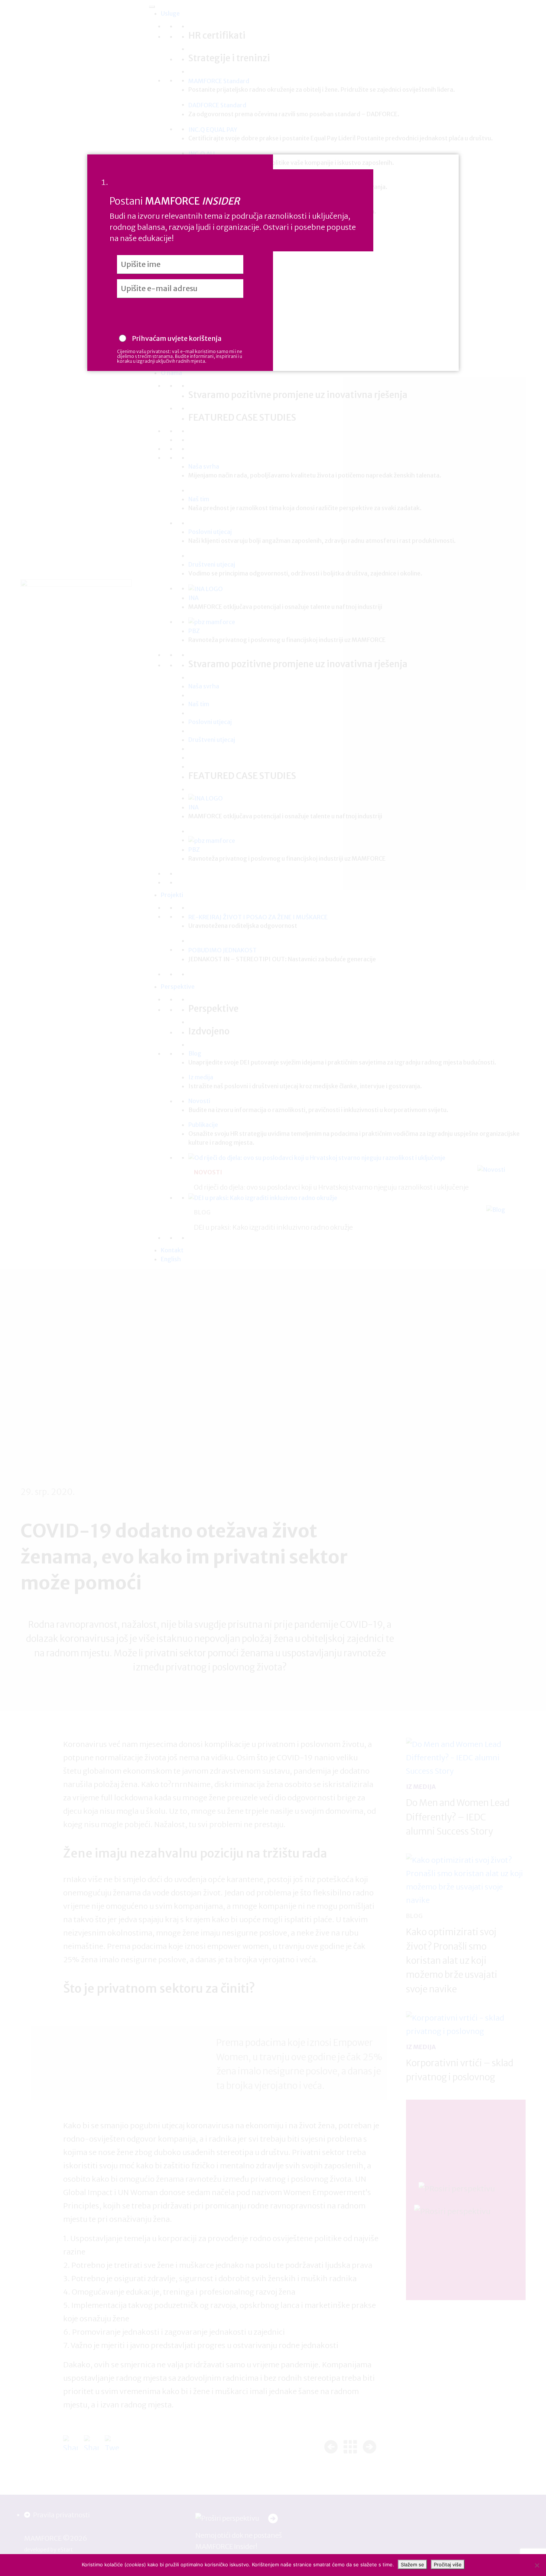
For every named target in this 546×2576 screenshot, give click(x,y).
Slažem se (412, 2564)
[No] (537, 2565)
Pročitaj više (448, 2564)
